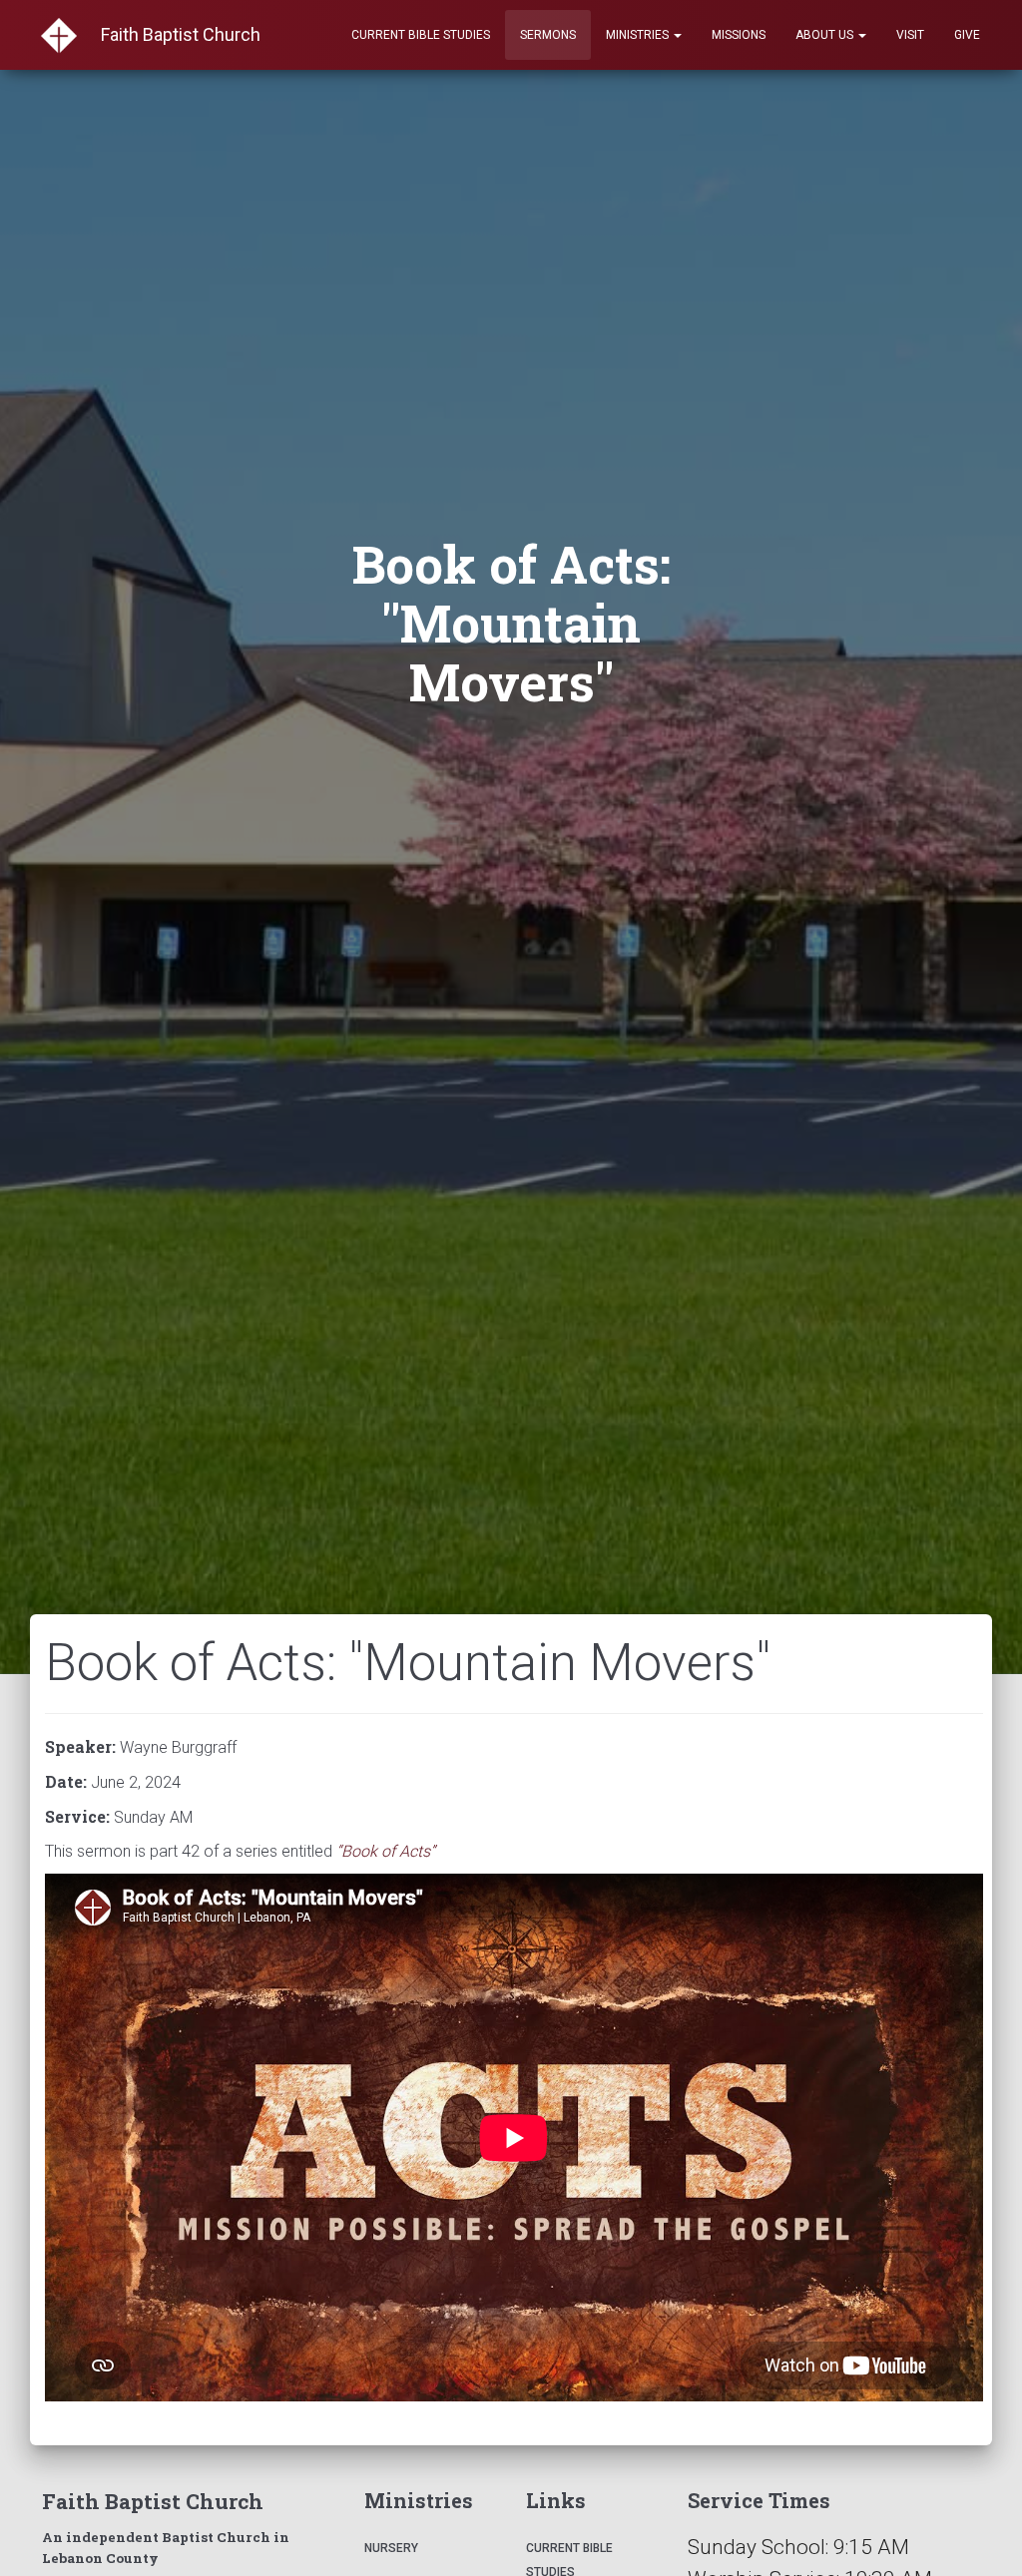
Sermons (548, 35)
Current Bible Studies (421, 35)
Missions (739, 35)
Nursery (391, 2548)
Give (967, 35)
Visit (910, 35)
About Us (826, 35)
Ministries (639, 35)
